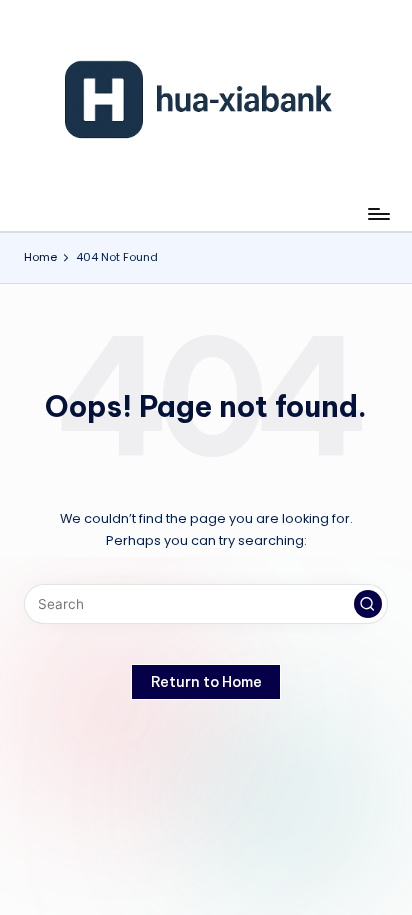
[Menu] (378, 213)
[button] (368, 604)
